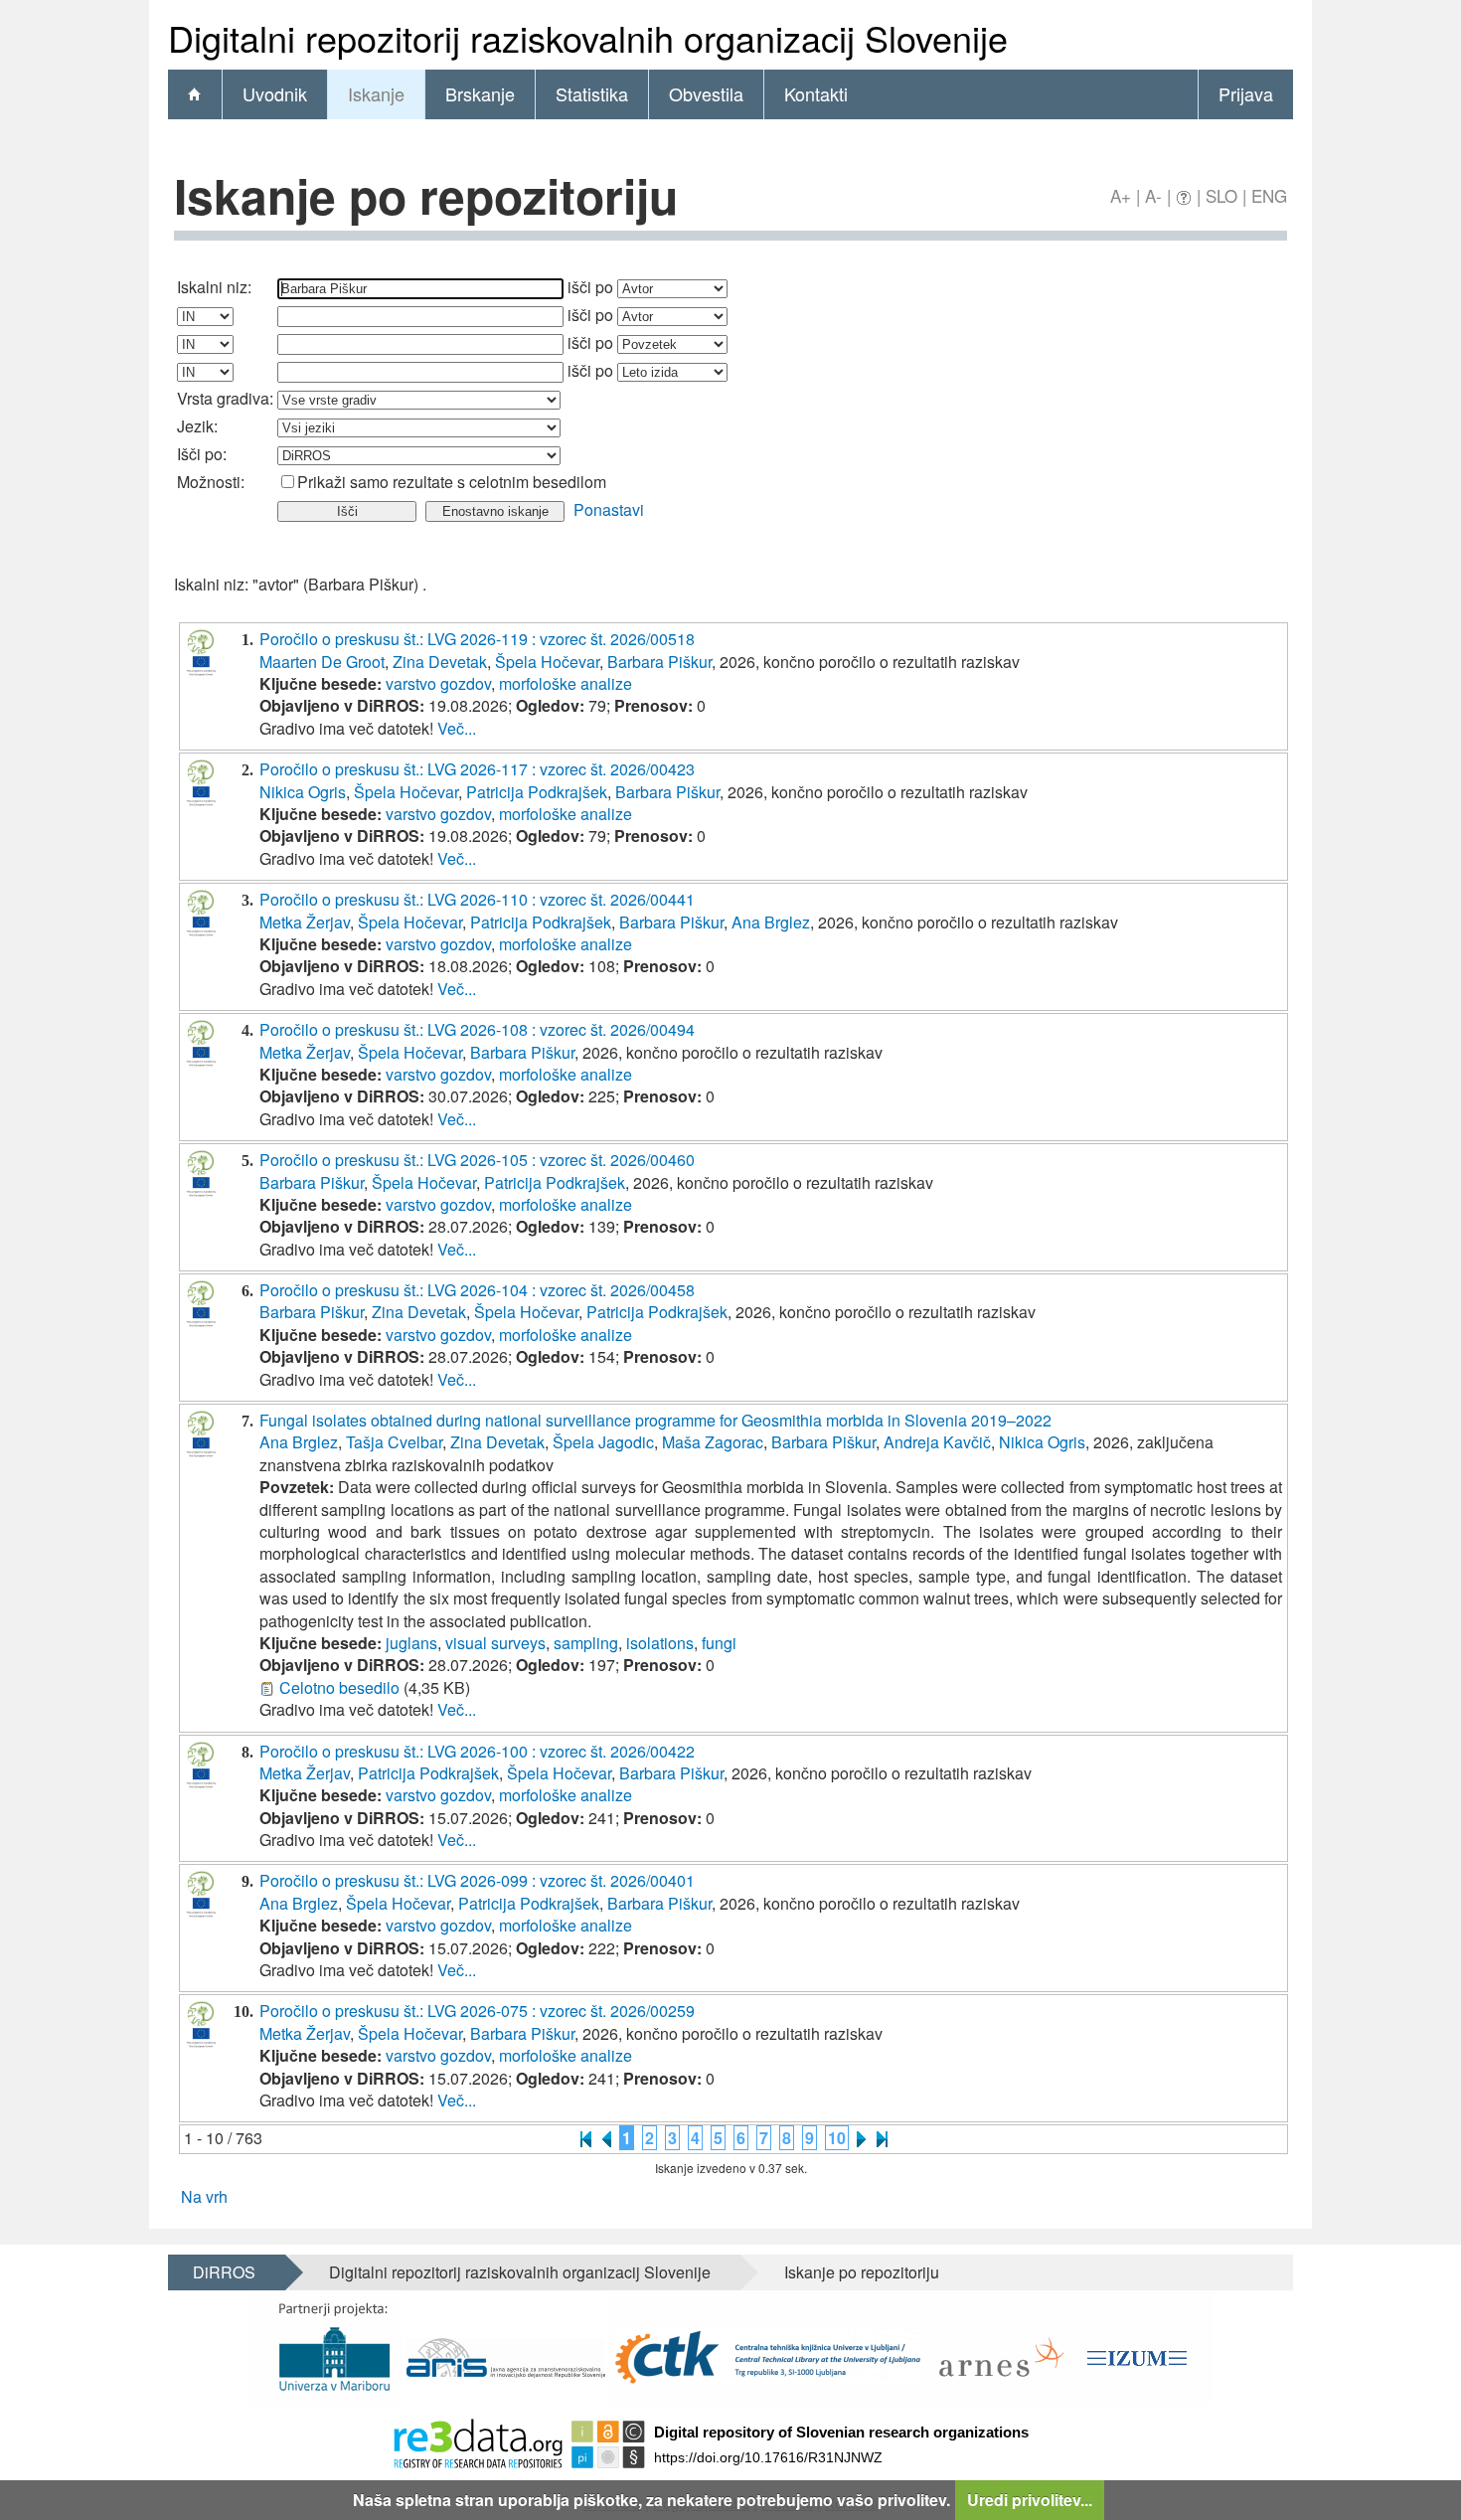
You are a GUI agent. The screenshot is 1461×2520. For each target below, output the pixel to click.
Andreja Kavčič (937, 1442)
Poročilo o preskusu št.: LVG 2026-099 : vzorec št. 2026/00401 (477, 1880)
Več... (457, 728)
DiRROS (224, 2272)
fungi (719, 1643)
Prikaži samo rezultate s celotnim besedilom (452, 482)
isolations (660, 1643)
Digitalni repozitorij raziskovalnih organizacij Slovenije (520, 2272)
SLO (1221, 195)
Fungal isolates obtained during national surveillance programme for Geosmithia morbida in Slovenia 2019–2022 (655, 1420)
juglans (411, 1643)
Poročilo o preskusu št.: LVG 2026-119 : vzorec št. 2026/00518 (477, 639)
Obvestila (706, 93)
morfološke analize (566, 683)
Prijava (1246, 93)
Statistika (592, 93)
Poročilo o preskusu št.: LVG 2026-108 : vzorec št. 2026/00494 (477, 1029)
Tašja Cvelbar (394, 1442)
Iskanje (376, 93)
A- (1153, 195)
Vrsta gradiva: (225, 398)
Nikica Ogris (303, 792)
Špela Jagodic (603, 1442)
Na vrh (204, 2196)
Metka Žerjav (305, 922)
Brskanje (480, 93)
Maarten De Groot (322, 662)
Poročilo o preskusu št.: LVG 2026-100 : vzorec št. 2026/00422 (477, 1751)
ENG (1269, 195)
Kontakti (816, 93)
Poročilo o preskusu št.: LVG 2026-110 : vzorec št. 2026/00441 (477, 899)
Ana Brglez (771, 922)
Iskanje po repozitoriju (862, 2272)
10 (837, 2138)
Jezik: (197, 426)
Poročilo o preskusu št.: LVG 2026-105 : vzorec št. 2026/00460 (477, 1160)
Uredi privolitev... (1030, 2500)
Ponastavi (609, 509)
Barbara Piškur (659, 662)
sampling (586, 1643)
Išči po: (202, 454)
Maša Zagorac (713, 1442)
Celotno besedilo (339, 1687)
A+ (1121, 195)
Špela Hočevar (547, 662)
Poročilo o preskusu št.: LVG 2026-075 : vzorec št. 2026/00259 (477, 2011)
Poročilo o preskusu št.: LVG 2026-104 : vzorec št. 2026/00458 (477, 1290)
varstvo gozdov (438, 683)
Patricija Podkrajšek (537, 792)
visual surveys (495, 1643)
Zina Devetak (440, 662)
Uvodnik (275, 93)
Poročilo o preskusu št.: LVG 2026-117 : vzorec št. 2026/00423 (477, 769)
